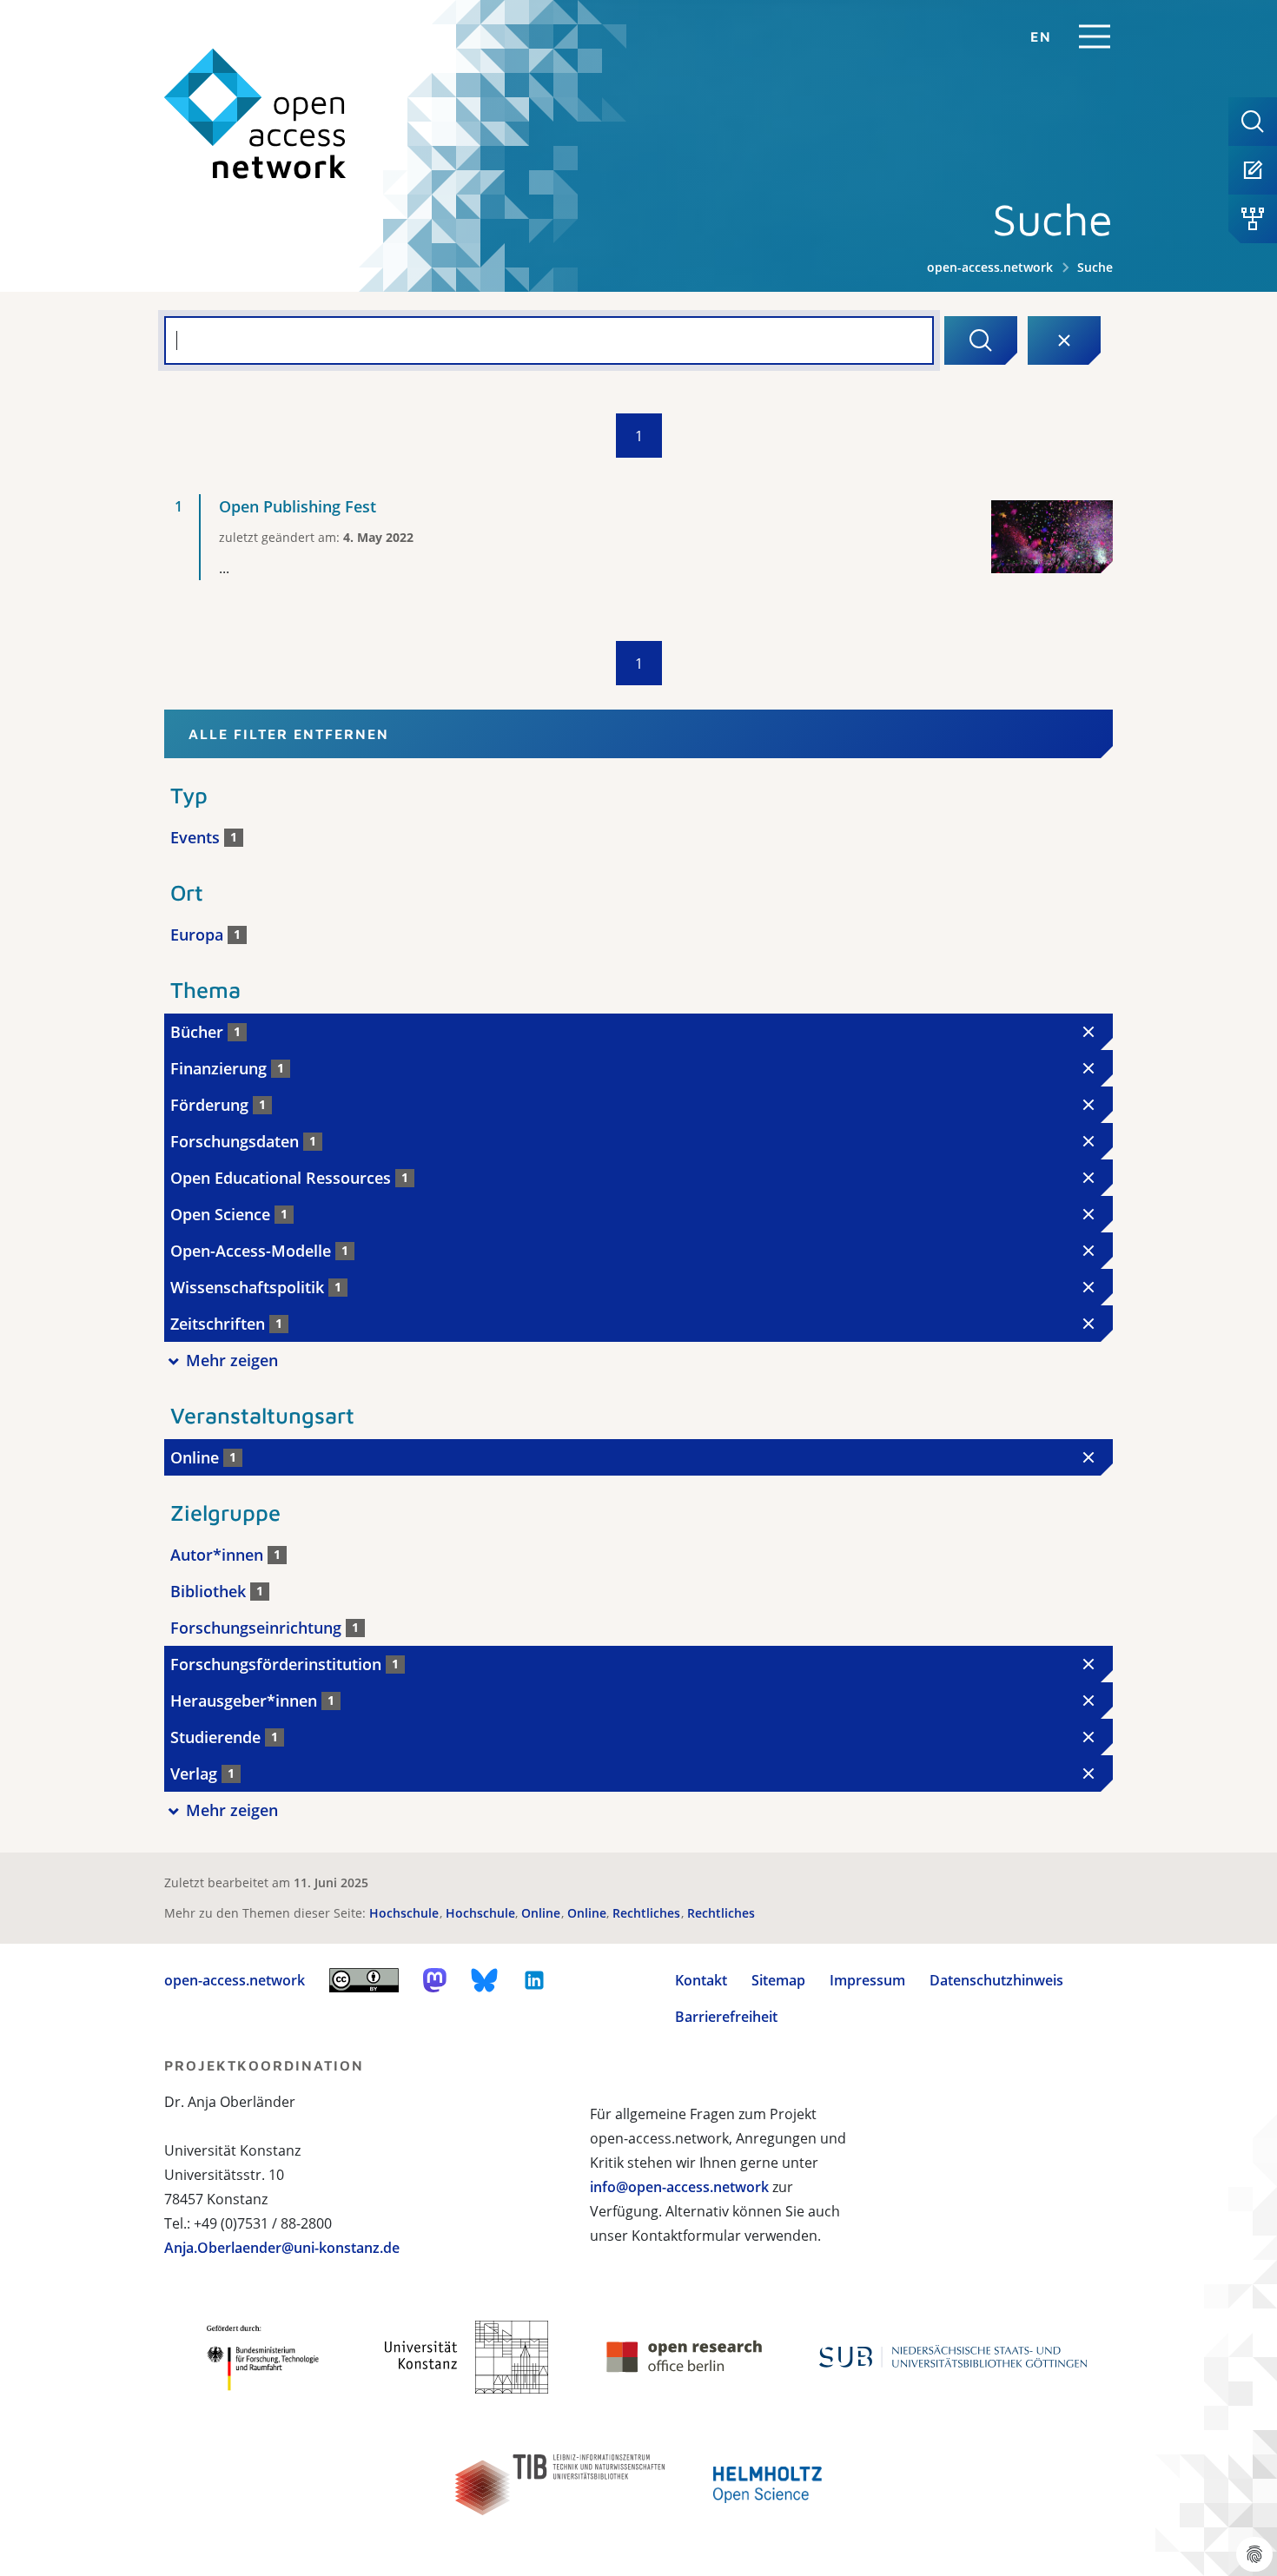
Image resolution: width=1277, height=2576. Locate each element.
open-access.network (990, 267)
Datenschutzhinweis (996, 1980)
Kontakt (701, 1980)
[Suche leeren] (1064, 340)
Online (543, 1913)
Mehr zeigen (232, 1360)
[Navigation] (1095, 36)
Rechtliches (648, 1913)
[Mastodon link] (435, 1980)
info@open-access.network (679, 2187)
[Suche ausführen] (981, 340)
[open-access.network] (255, 114)
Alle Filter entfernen (289, 734)
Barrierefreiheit (726, 2017)
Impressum (867, 1980)
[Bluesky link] (485, 1980)
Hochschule (406, 1913)
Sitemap (778, 1980)
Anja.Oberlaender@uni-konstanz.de (282, 2248)
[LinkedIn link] (534, 1980)
